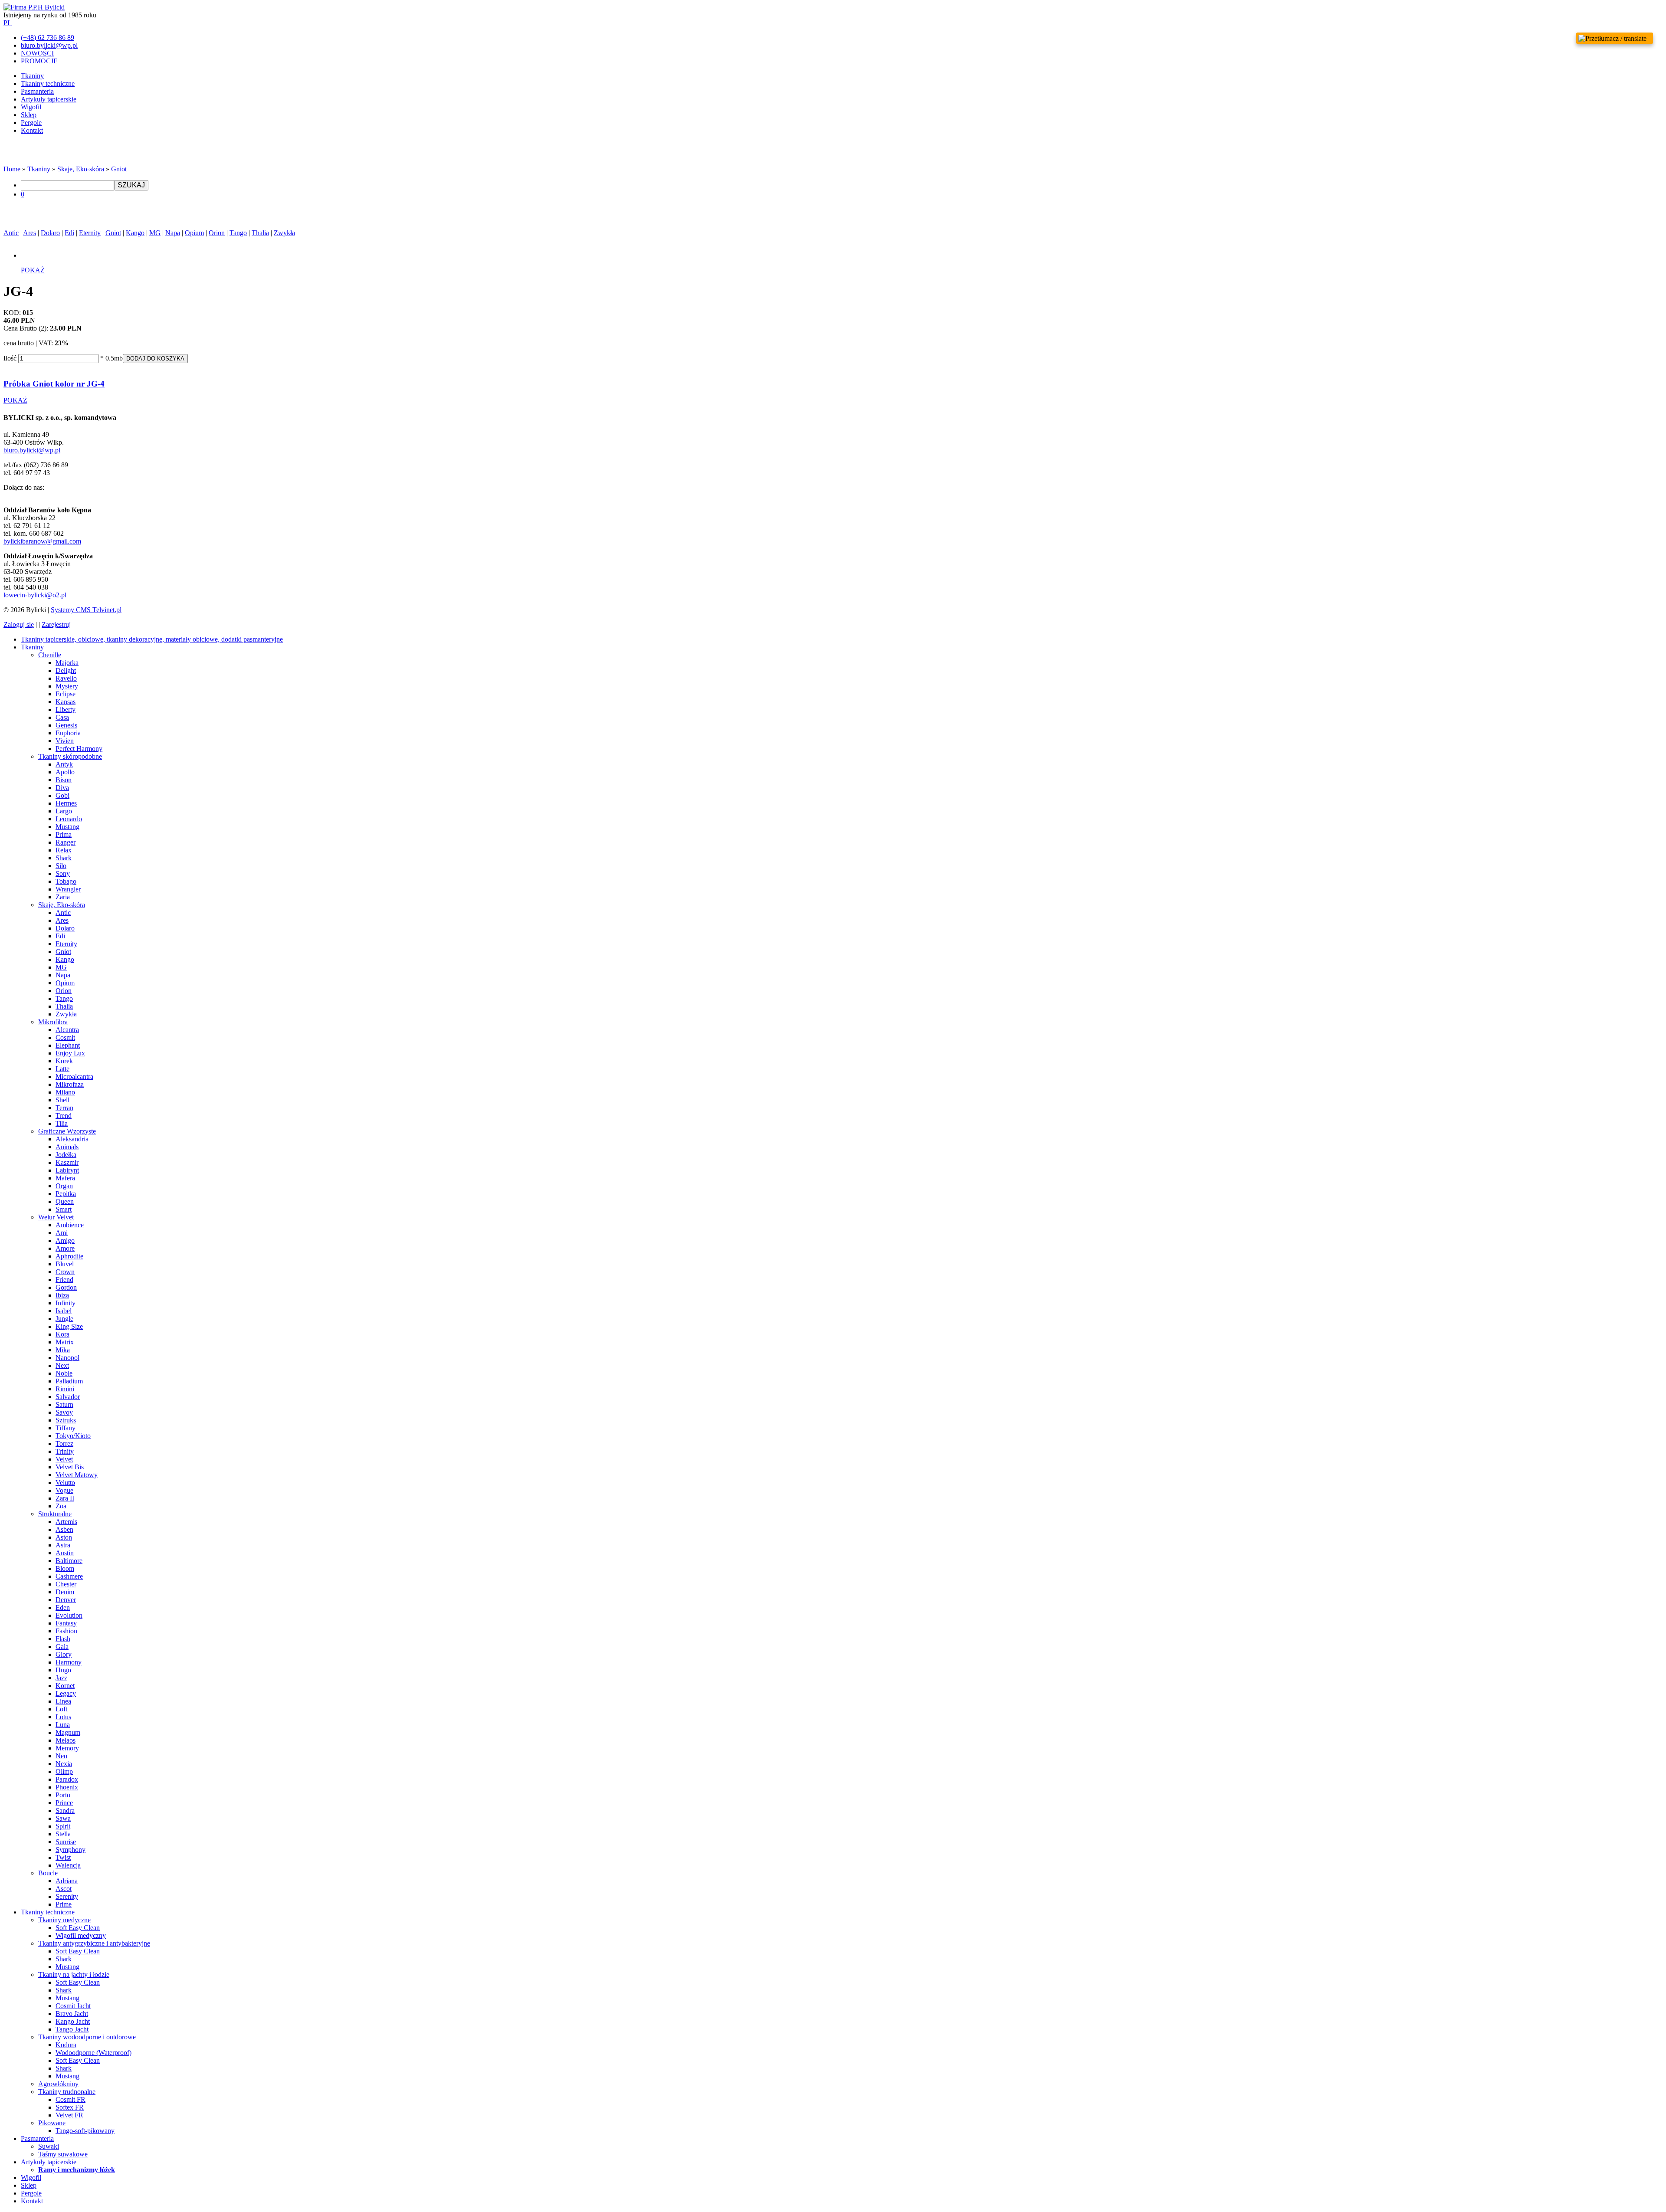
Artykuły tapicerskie (49, 99)
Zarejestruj (56, 624)
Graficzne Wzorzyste (67, 1131)
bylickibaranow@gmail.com (42, 541)
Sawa (63, 1818)
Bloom (65, 1568)
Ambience (70, 1225)
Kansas (66, 702)
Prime (64, 1904)
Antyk (64, 764)
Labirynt (67, 1170)
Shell (62, 1100)
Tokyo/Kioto (73, 1436)
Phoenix (67, 1787)
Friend (64, 1280)
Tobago (66, 881)
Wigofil (31, 107)
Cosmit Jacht (73, 2006)
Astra (63, 1545)
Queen (65, 1201)
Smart (64, 1209)
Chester (66, 1584)
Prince (64, 1803)
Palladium (69, 1381)
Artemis (66, 1522)
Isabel (64, 1311)
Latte (62, 1069)
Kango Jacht (73, 2021)
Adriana (67, 1881)
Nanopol (67, 1358)
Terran (64, 1108)
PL (8, 23)
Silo (61, 866)
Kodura (66, 2045)
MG (155, 233)
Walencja (68, 1865)
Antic (11, 233)
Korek (64, 1061)
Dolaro (50, 233)
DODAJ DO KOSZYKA (155, 359)
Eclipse (66, 694)
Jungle (64, 1319)
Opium (194, 233)
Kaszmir (67, 1162)
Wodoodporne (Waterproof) (93, 2053)
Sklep (29, 115)
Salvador (68, 1397)
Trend (64, 1116)
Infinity (66, 1303)
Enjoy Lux (70, 1053)
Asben (64, 1529)
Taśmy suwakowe (63, 2154)
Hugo (63, 1670)
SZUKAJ (131, 185)
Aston (64, 1537)
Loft (61, 1709)
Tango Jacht (72, 2029)
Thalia (260, 233)
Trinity (65, 1451)
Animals (67, 1147)
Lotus (63, 1717)
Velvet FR (69, 2115)
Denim (65, 1592)
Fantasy (66, 1623)
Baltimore (69, 1561)
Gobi (62, 795)
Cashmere (69, 1576)
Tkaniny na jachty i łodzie (74, 1974)
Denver (66, 1600)
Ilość (10, 358)
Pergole (31, 123)
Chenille (50, 655)
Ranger (66, 842)
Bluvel (65, 1264)
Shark (64, 858)
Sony (63, 873)
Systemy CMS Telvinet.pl (86, 610)
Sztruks (66, 1420)
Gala (62, 1647)
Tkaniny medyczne (64, 1920)
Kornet (65, 1686)
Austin (65, 1553)
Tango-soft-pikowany (85, 2131)
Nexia (64, 1764)
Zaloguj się (19, 624)
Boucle (48, 1873)
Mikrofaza (70, 1084)
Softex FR (70, 2107)
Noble (64, 1373)
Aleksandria (72, 1139)
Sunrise (66, 1842)
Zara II (65, 1498)
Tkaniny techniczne (48, 84)
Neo (61, 1756)
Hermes (66, 803)
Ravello (66, 678)
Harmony (69, 1662)
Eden (63, 1607)
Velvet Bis (70, 1467)
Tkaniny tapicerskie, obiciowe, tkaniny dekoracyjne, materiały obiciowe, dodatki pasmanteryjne (152, 639)
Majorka (67, 663)
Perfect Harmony (79, 749)
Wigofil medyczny (81, 1935)
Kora (62, 1334)
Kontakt (32, 130)
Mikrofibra (53, 1022)
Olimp (64, 1771)
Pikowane (52, 2123)
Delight (66, 670)
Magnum (68, 1732)
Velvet (64, 1459)
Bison (64, 780)
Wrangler (68, 889)
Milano (65, 1092)
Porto (63, 1795)
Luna (63, 1725)
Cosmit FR (71, 2099)
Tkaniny (32, 76)
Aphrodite (69, 1256)
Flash (63, 1639)
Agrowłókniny (58, 2084)
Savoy (64, 1412)
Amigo (65, 1240)
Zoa (61, 1506)
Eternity (90, 233)
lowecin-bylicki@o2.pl (35, 595)
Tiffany (66, 1428)
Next (62, 1365)
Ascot (64, 1889)
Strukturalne (55, 1514)
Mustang (67, 827)
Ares (30, 233)
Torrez (64, 1444)
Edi (69, 233)
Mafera (65, 1178)
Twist (63, 1857)
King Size (69, 1326)
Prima (64, 834)
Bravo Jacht (72, 2014)
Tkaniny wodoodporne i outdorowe (87, 2037)
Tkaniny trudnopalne (67, 2092)
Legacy (66, 1693)
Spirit (63, 1826)
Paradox (67, 1779)
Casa (62, 717)
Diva (62, 788)
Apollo (65, 772)
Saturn (64, 1404)
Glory (64, 1654)
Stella (63, 1834)
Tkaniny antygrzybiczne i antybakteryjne (94, 1943)
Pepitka (66, 1194)
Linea (63, 1701)
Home (12, 169)
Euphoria (68, 733)
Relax (64, 850)
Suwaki (49, 2146)
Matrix (65, 1342)
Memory (67, 1748)
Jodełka (66, 1155)
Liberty (66, 709)
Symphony (71, 1850)
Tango (238, 233)
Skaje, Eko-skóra (81, 169)
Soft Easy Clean (78, 1928)
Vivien (65, 741)
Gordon (66, 1287)
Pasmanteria (37, 91)
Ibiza (62, 1295)
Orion (217, 233)
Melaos (66, 1740)
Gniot (119, 169)
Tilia (62, 1123)
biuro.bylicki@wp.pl (32, 450)
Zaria (63, 897)
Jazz (61, 1678)
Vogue (64, 1490)
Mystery (67, 686)
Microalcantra (74, 1077)
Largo (64, 811)
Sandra (65, 1811)
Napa (173, 233)
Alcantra (67, 1030)
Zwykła (284, 233)
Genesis (66, 725)
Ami (62, 1233)
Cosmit (65, 1037)
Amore (65, 1248)
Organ (64, 1186)
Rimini (65, 1389)
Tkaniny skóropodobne (70, 756)
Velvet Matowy (77, 1475)
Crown (65, 1272)
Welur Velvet (56, 1217)
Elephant (68, 1045)
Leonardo (69, 819)
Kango (135, 233)
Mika (63, 1350)
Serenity (67, 1896)
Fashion (66, 1631)
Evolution (69, 1615)
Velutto (65, 1483)
